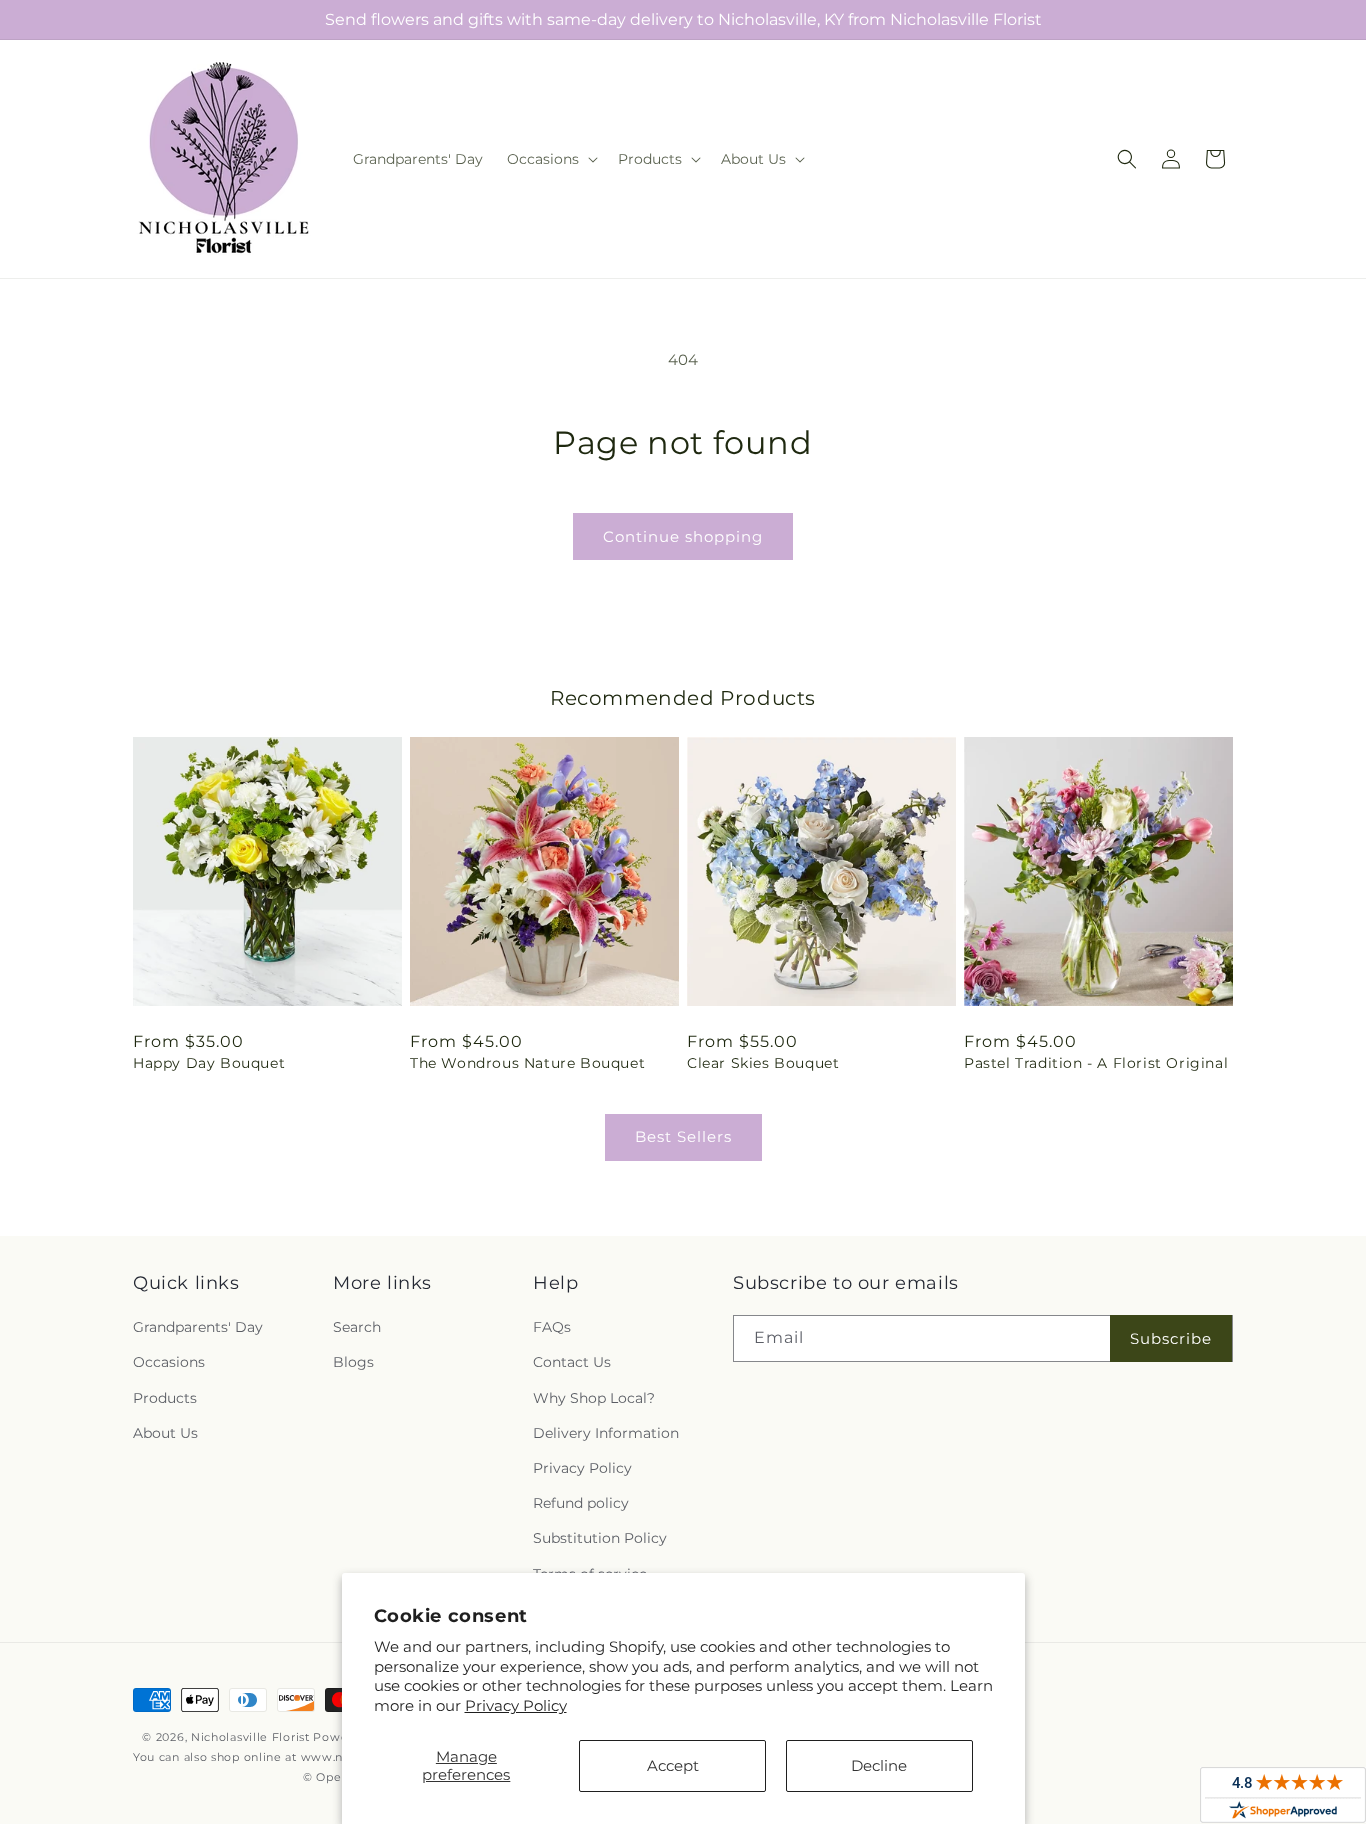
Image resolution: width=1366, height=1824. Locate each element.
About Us (165, 1433)
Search (357, 1327)
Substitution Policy (600, 1538)
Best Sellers (683, 1136)
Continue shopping (683, 536)
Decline (879, 1765)
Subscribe (1171, 1338)
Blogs (353, 1362)
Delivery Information (606, 1433)
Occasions (169, 1362)
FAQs (552, 1327)
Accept (673, 1765)
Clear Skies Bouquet (763, 1063)
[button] (550, 159)
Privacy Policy (516, 1705)
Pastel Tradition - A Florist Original (1096, 1063)
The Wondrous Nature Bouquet (527, 1063)
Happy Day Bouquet (209, 1063)
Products (165, 1398)
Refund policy (581, 1503)
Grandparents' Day (198, 1327)
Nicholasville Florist (250, 1737)
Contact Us (572, 1362)
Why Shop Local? (594, 1398)
